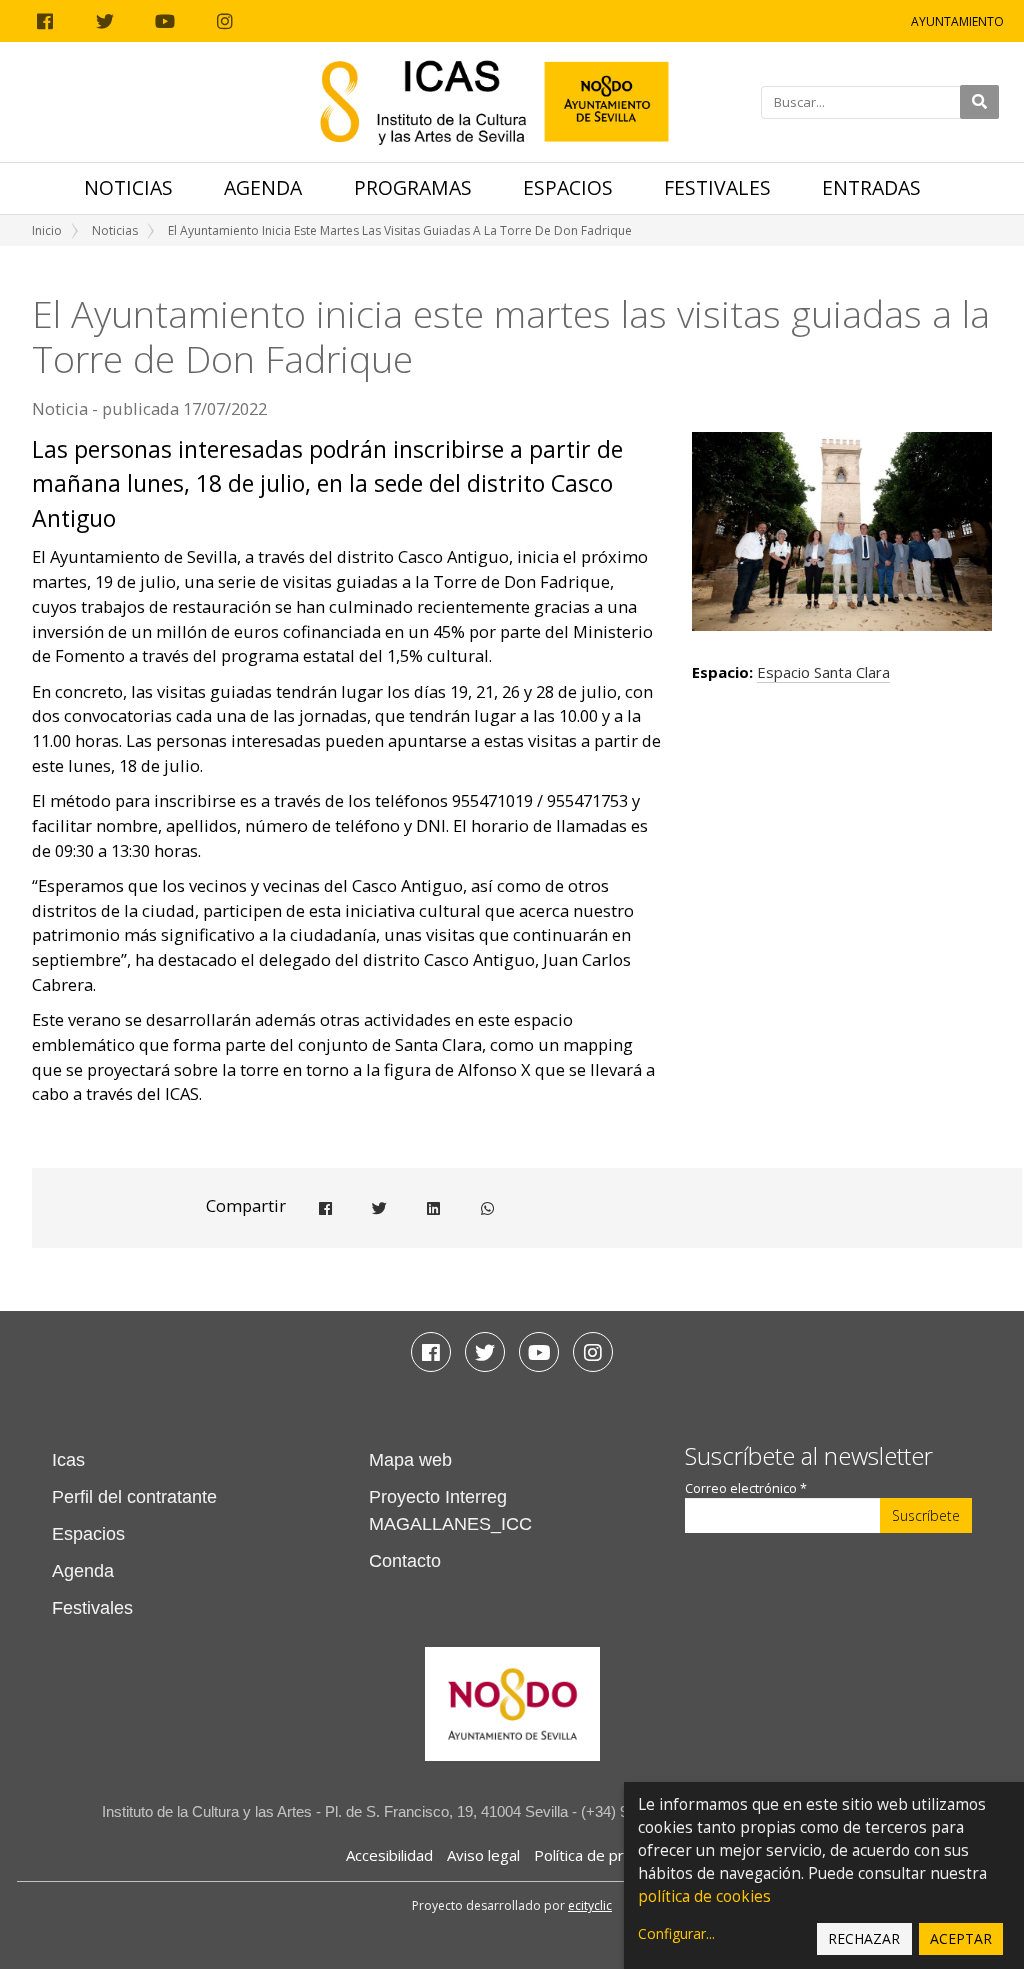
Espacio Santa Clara (823, 672)
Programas (413, 187)
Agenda (263, 187)
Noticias (128, 187)
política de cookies (704, 1896)
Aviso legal (483, 1855)
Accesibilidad (389, 1855)
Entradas (871, 187)
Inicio (47, 230)
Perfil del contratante (134, 1497)
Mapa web (410, 1460)
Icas (68, 1460)
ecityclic (590, 1905)
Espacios (568, 187)
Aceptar (961, 1938)
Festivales (717, 187)
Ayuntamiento (957, 21)
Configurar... (676, 1933)
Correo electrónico (746, 1488)
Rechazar (864, 1938)
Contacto (405, 1561)
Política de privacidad (606, 1855)
